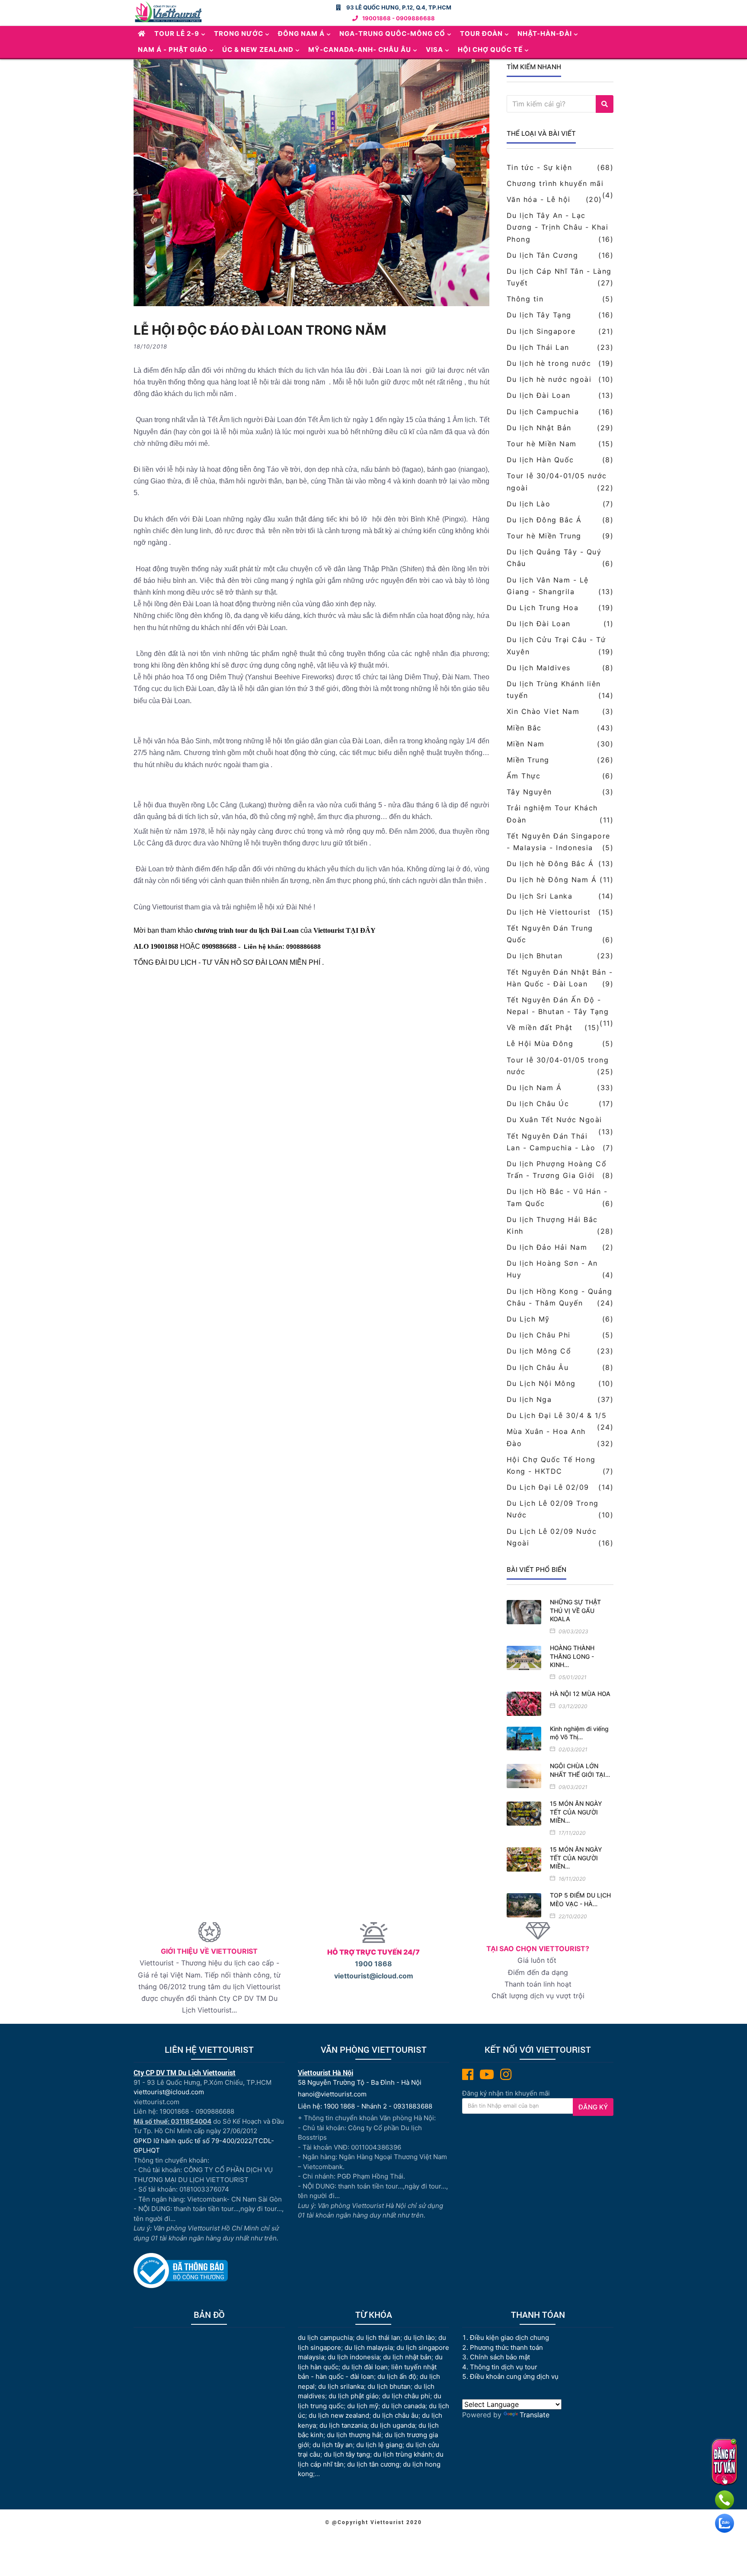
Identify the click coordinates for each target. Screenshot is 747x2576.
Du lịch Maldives (539, 668)
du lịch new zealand (339, 2415)
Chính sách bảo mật (501, 2357)
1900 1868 (373, 1964)
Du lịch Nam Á (534, 1088)
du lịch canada (404, 2406)
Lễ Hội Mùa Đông (540, 1043)
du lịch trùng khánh (403, 2454)
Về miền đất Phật (540, 1027)
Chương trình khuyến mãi (555, 183)
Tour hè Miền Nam (542, 444)
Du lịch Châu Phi (539, 1335)
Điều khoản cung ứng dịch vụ (514, 2376)
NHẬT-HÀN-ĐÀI (545, 34)
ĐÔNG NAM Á (301, 34)
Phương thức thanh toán (506, 2347)
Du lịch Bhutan (535, 956)
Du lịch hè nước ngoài (549, 379)
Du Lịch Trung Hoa (543, 608)
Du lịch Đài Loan (539, 624)
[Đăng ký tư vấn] (724, 2462)
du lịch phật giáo (354, 2396)
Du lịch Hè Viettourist (549, 912)
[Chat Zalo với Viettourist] (725, 2523)
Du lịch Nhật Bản (539, 428)
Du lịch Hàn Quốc (540, 460)
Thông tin (525, 299)
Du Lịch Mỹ (528, 1319)
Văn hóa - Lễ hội (539, 199)
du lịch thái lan (378, 2338)
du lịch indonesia (354, 2357)
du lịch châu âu (396, 2415)
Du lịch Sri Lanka (540, 896)
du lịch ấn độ (397, 2376)
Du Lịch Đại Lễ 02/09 (548, 1487)
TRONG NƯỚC (239, 34)
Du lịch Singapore (541, 331)
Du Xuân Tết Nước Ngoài (554, 1120)
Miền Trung (528, 760)
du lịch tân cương (373, 2464)
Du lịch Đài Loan (539, 395)
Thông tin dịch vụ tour (504, 2367)
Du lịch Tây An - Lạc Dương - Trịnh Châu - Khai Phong (558, 227)
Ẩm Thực (524, 776)
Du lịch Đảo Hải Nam (547, 1247)
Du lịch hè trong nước (549, 363)
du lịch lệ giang (379, 2445)
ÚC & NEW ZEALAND (258, 50)
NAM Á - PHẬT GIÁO (173, 50)
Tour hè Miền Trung (544, 536)
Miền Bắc (524, 728)
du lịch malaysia (369, 2347)
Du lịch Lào (529, 504)
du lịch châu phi (406, 2396)
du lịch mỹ (363, 2406)
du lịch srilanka (341, 2386)
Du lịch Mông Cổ (539, 1351)
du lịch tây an (333, 2445)
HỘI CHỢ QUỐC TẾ (490, 50)
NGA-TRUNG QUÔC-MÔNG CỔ (392, 34)
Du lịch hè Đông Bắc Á (550, 864)
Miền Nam (526, 744)
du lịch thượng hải (354, 2435)
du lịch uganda (393, 2425)
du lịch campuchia (325, 2338)
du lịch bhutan (389, 2386)
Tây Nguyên (529, 792)
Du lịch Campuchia (543, 412)
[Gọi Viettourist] (725, 2500)
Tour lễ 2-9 (177, 34)
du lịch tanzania (343, 2425)
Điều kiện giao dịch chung (509, 2338)
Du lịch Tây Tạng (539, 315)
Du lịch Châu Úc (538, 1104)
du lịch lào (419, 2338)
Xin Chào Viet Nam (543, 711)
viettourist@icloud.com (374, 1976)
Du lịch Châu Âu (538, 1367)
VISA (434, 50)
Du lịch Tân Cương (543, 255)
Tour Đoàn (481, 34)
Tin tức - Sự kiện (539, 167)
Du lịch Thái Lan (538, 347)
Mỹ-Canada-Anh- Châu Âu (360, 50)
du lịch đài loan (365, 2367)
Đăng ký (593, 2107)
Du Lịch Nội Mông (541, 1383)
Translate (535, 2415)
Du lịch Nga (529, 1399)
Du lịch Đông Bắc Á (544, 520)
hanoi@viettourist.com (332, 2094)
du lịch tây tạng (347, 2454)
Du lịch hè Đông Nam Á (552, 880)
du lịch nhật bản (407, 2357)
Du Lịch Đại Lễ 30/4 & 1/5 (557, 1415)
